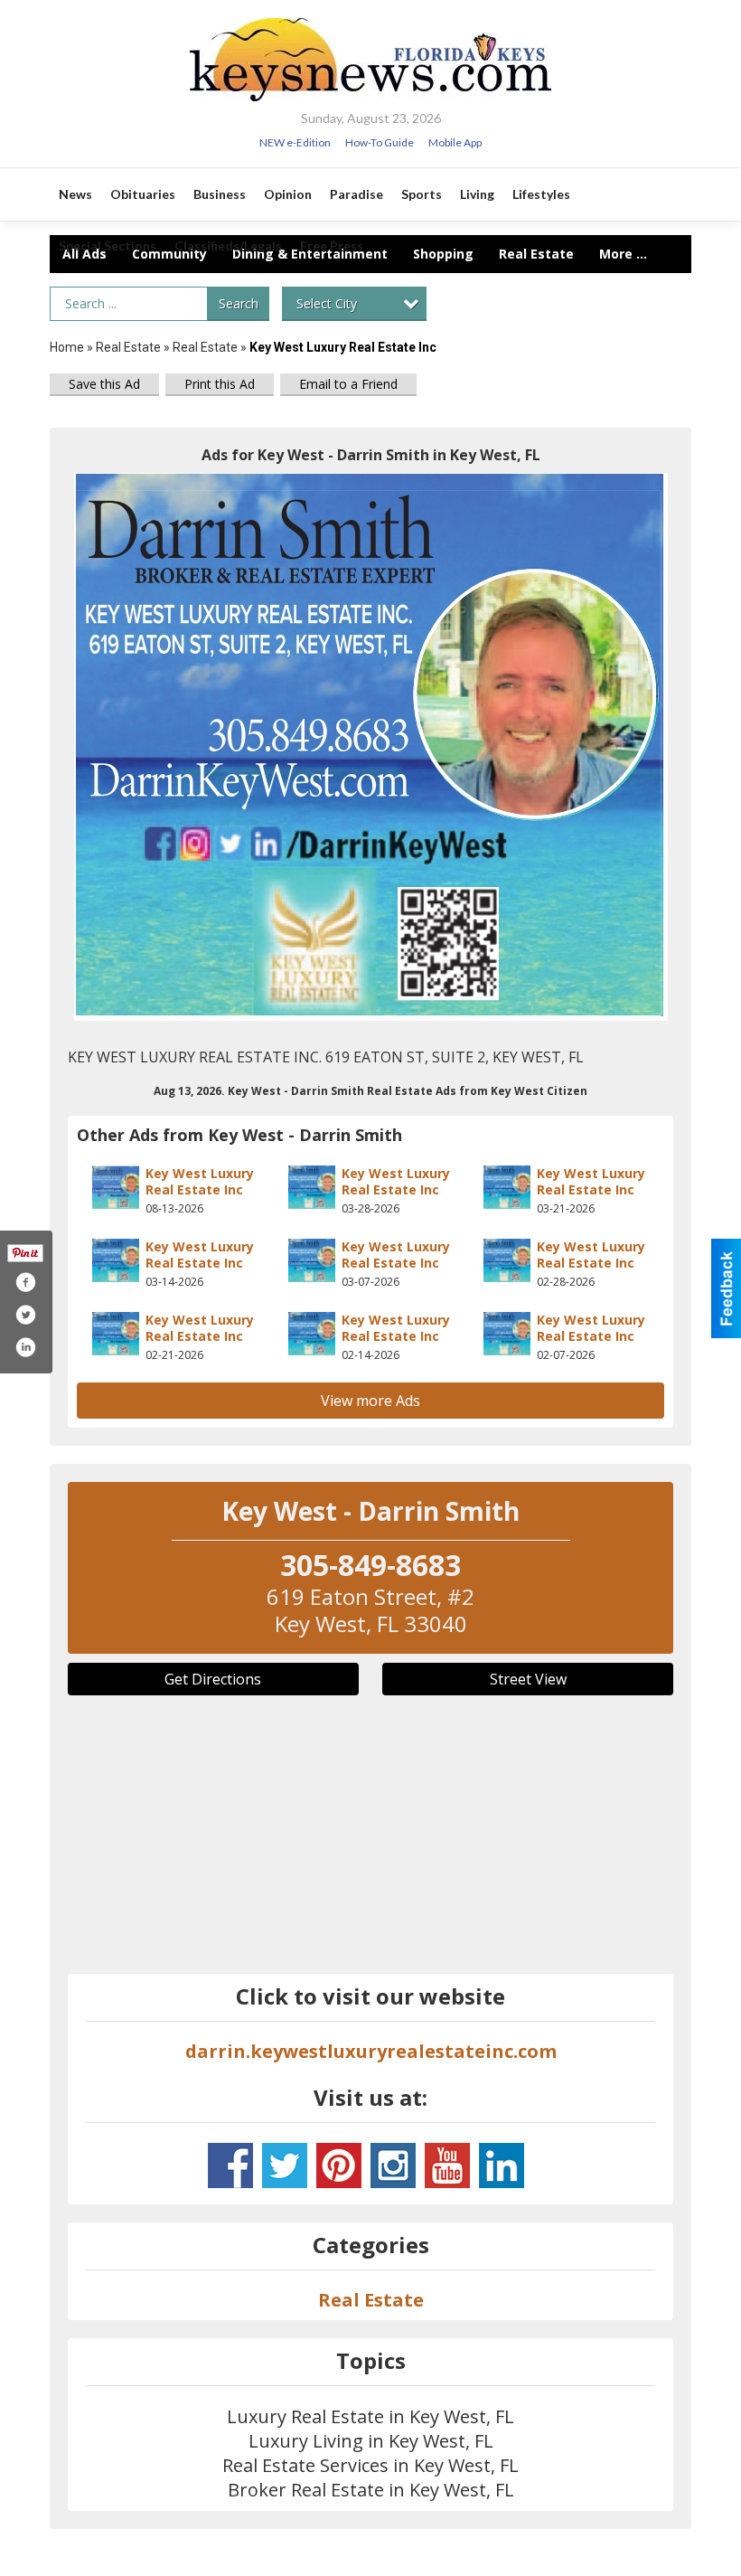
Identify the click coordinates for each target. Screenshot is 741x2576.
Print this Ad (220, 384)
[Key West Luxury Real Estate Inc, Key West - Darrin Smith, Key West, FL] (371, 747)
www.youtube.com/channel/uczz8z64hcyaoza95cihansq (447, 2166)
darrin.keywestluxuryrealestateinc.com (371, 2051)
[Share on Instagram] (25, 1347)
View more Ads (370, 1401)
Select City (327, 303)
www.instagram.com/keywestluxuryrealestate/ (393, 2166)
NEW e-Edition (295, 142)
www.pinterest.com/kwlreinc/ (339, 2166)
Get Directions (213, 1679)
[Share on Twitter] (25, 1315)
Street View (528, 1679)
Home (67, 347)
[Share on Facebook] (25, 1282)
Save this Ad (104, 384)
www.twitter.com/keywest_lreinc (230, 2166)
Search (239, 303)
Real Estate (128, 347)
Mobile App (455, 142)
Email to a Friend (348, 384)
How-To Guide (380, 142)
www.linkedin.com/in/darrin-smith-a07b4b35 (502, 2166)
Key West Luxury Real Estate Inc (200, 1181)
